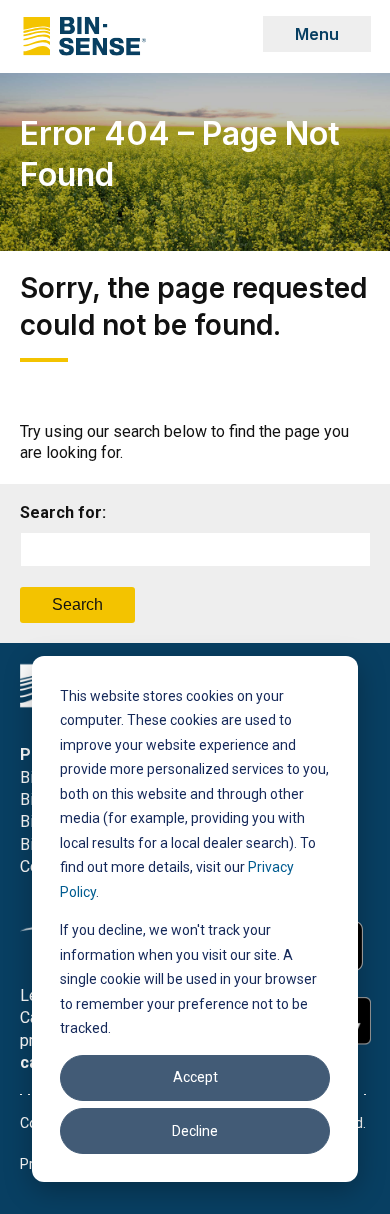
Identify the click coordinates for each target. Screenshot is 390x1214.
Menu (317, 34)
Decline (195, 1131)
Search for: (63, 512)
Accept (195, 1077)
